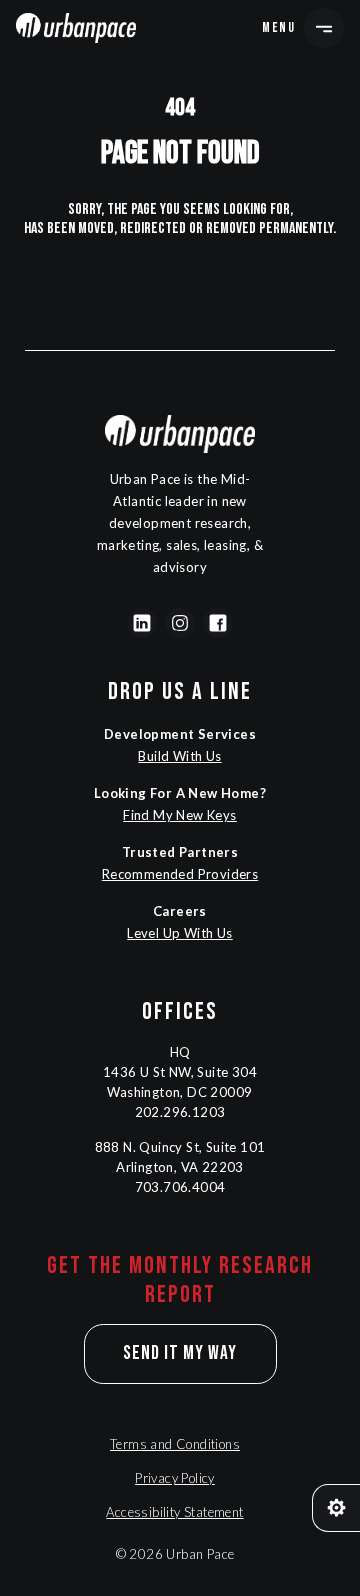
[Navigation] (76, 28)
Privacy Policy (175, 1478)
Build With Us (179, 756)
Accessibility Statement (174, 1512)
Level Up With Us (179, 933)
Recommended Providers (180, 874)
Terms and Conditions (175, 1444)
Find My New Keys (179, 815)
